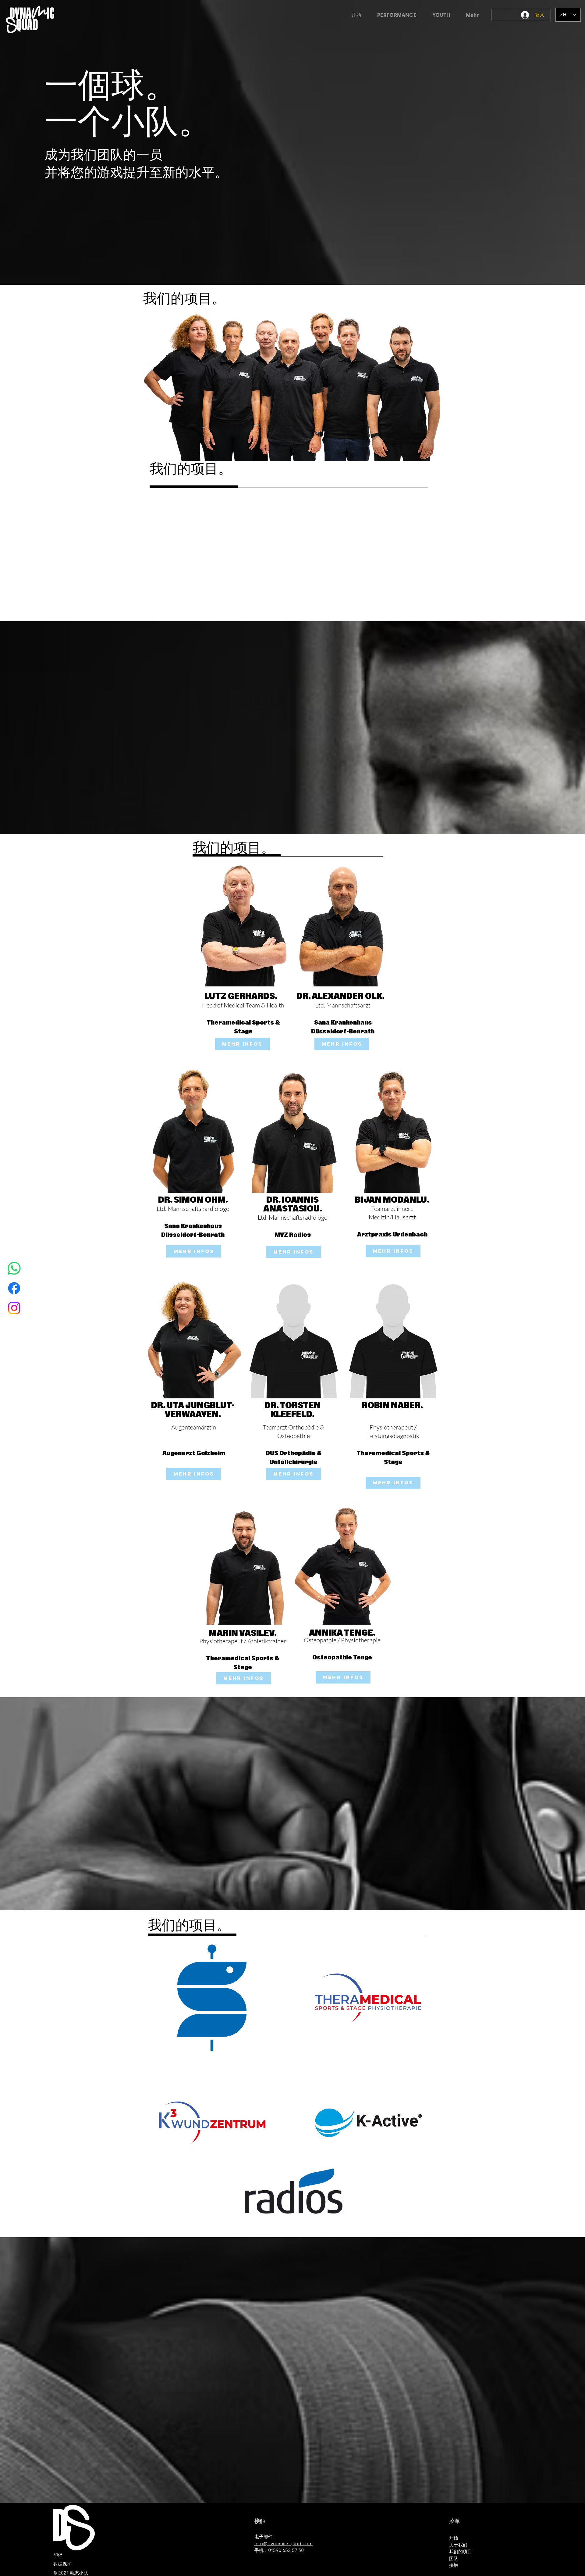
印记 (58, 2555)
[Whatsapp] (14, 1268)
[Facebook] (14, 1288)
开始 (454, 2538)
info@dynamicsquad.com (284, 2544)
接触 (454, 2565)
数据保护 (62, 2564)
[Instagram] (14, 1308)
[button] (397, 15)
